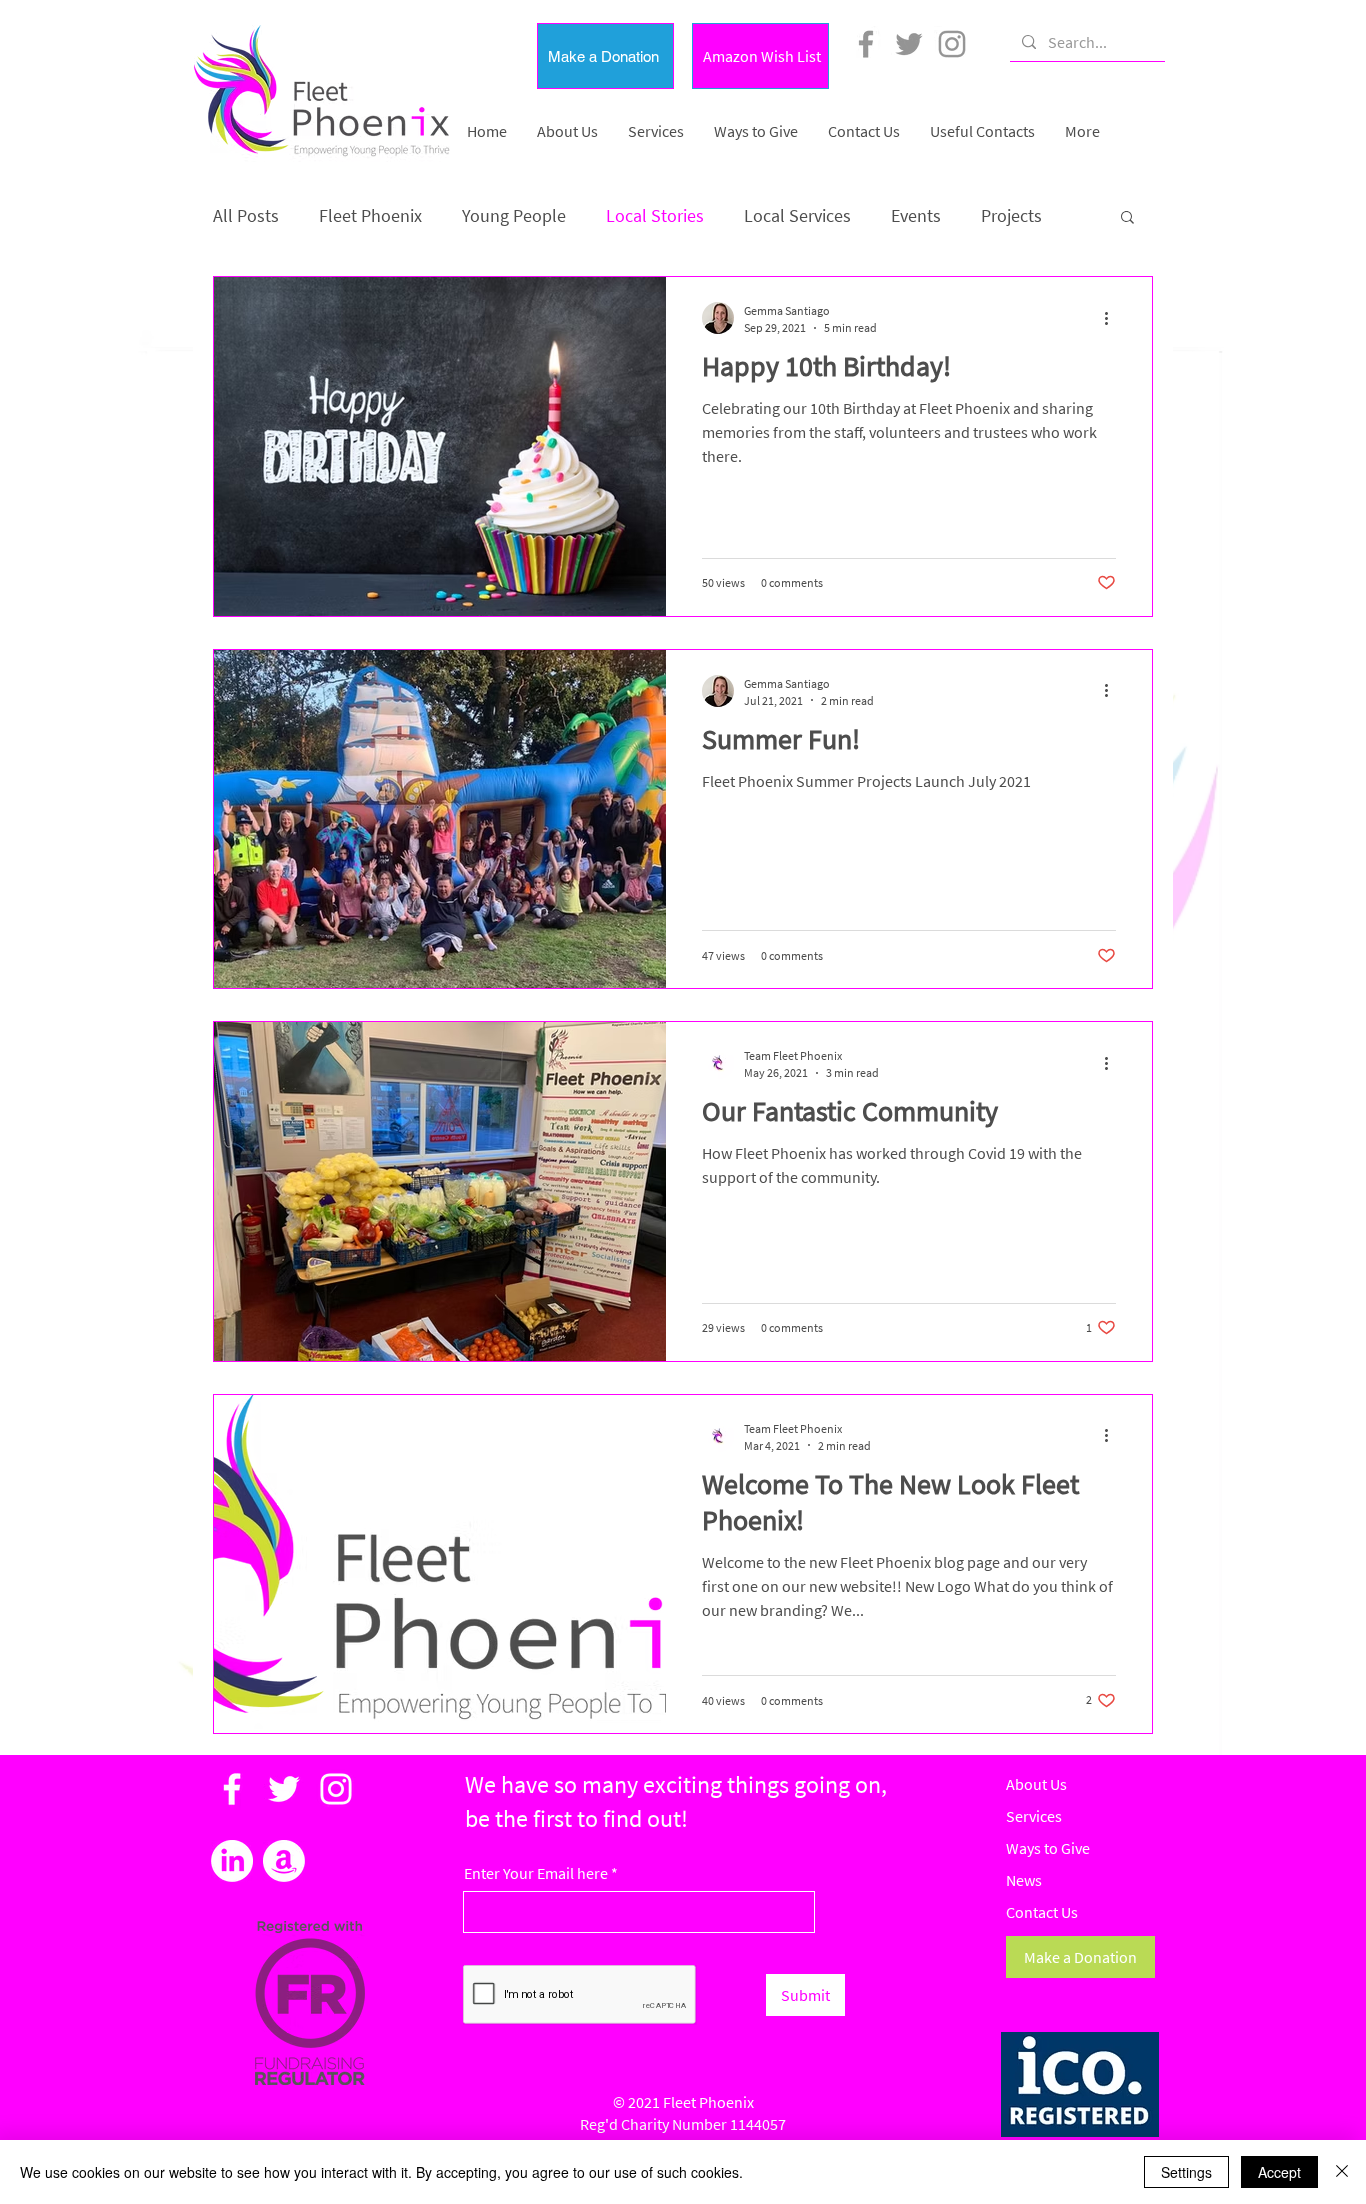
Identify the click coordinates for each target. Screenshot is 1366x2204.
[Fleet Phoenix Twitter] (909, 44)
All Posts (246, 215)
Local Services (797, 215)
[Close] (1342, 2172)
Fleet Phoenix (370, 215)
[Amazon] (284, 1861)
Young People (514, 215)
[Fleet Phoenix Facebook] (866, 44)
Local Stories (655, 215)
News (1024, 1880)
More (1000, 215)
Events (916, 215)
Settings (1186, 2172)
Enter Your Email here (536, 1873)
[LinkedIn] (232, 1861)
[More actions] (1113, 318)
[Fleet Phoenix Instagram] (952, 44)
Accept (1279, 2172)
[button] (605, 56)
